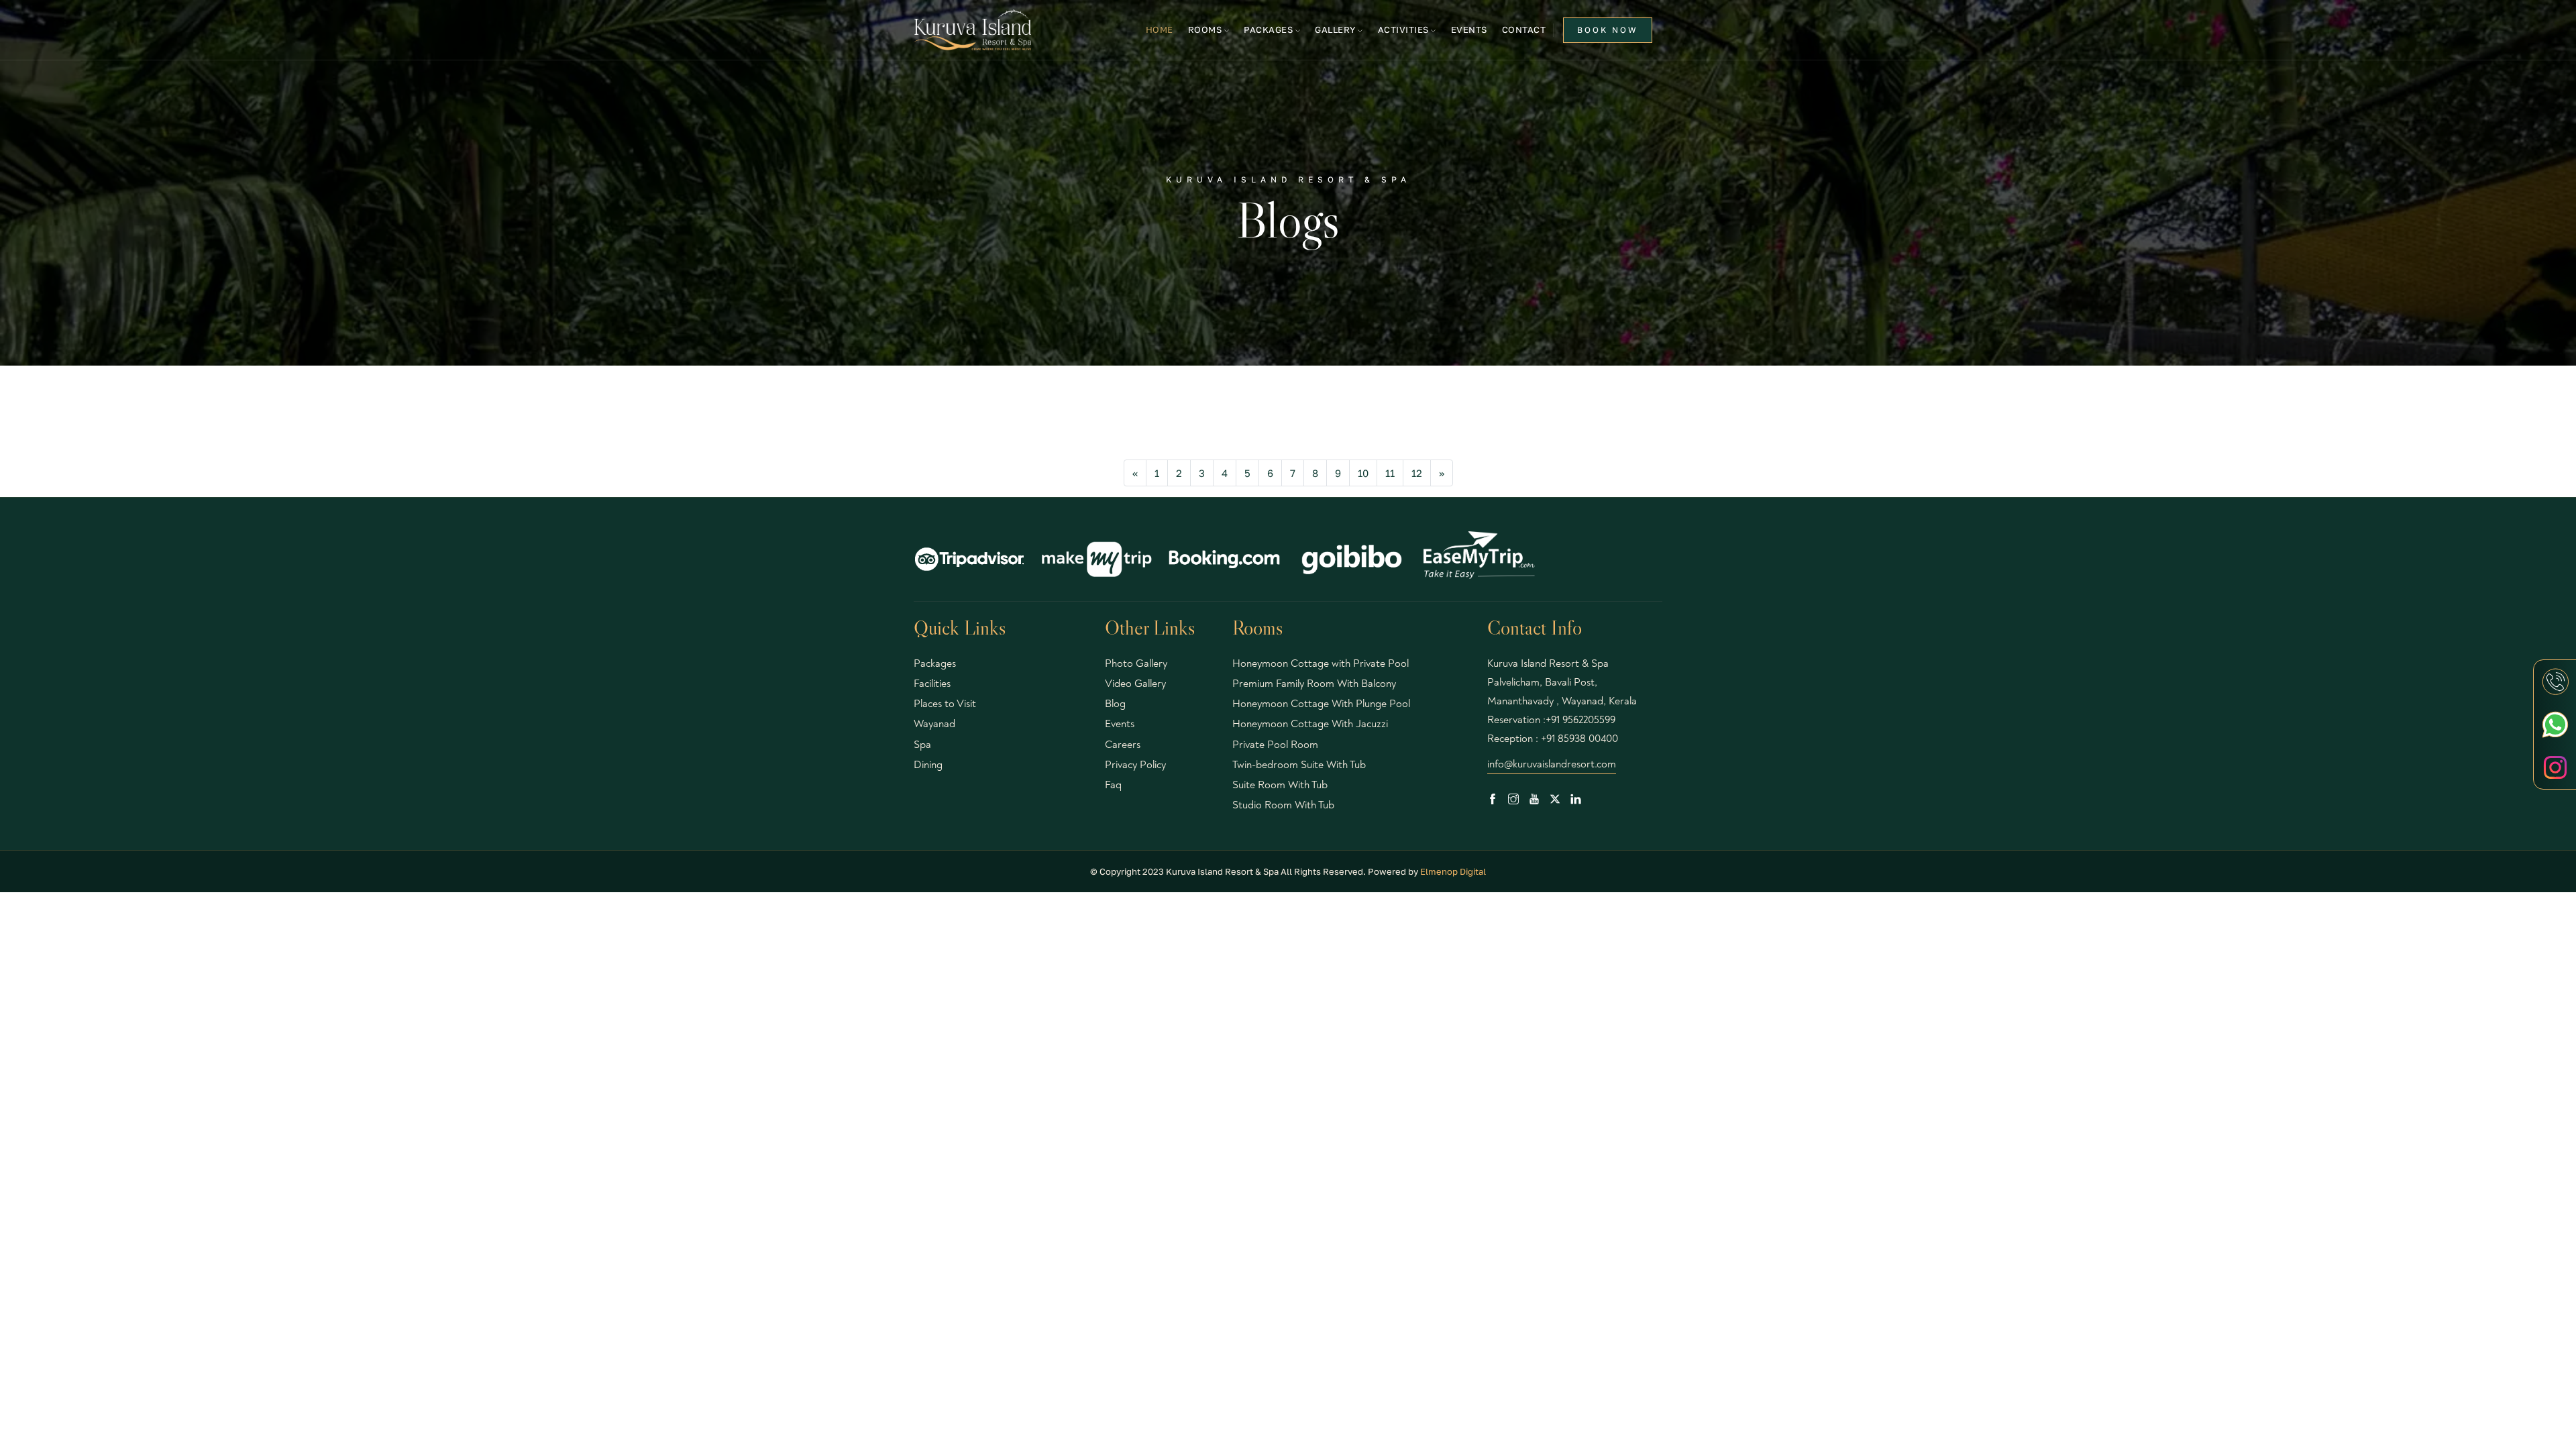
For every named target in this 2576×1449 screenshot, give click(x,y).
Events (1469, 30)
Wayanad (934, 724)
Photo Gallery (1136, 663)
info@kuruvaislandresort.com (1552, 764)
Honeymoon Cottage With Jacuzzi (1310, 724)
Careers (1123, 745)
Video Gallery (1135, 684)
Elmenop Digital (1453, 871)
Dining (928, 765)
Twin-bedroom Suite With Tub (1299, 765)
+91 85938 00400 (1579, 739)
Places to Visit (945, 704)
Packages (935, 663)
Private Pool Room (1275, 745)
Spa (922, 745)
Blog (1115, 704)
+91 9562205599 (1580, 720)
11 (1390, 473)
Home (1160, 30)
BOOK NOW (1608, 30)
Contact (1524, 30)
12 (1417, 473)
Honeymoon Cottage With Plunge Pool (1321, 704)
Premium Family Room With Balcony (1314, 684)
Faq (1113, 785)
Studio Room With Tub (1283, 805)
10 (1363, 473)
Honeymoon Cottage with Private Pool (1321, 663)
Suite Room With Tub (1280, 785)
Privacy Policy (1135, 765)
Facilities (932, 684)
